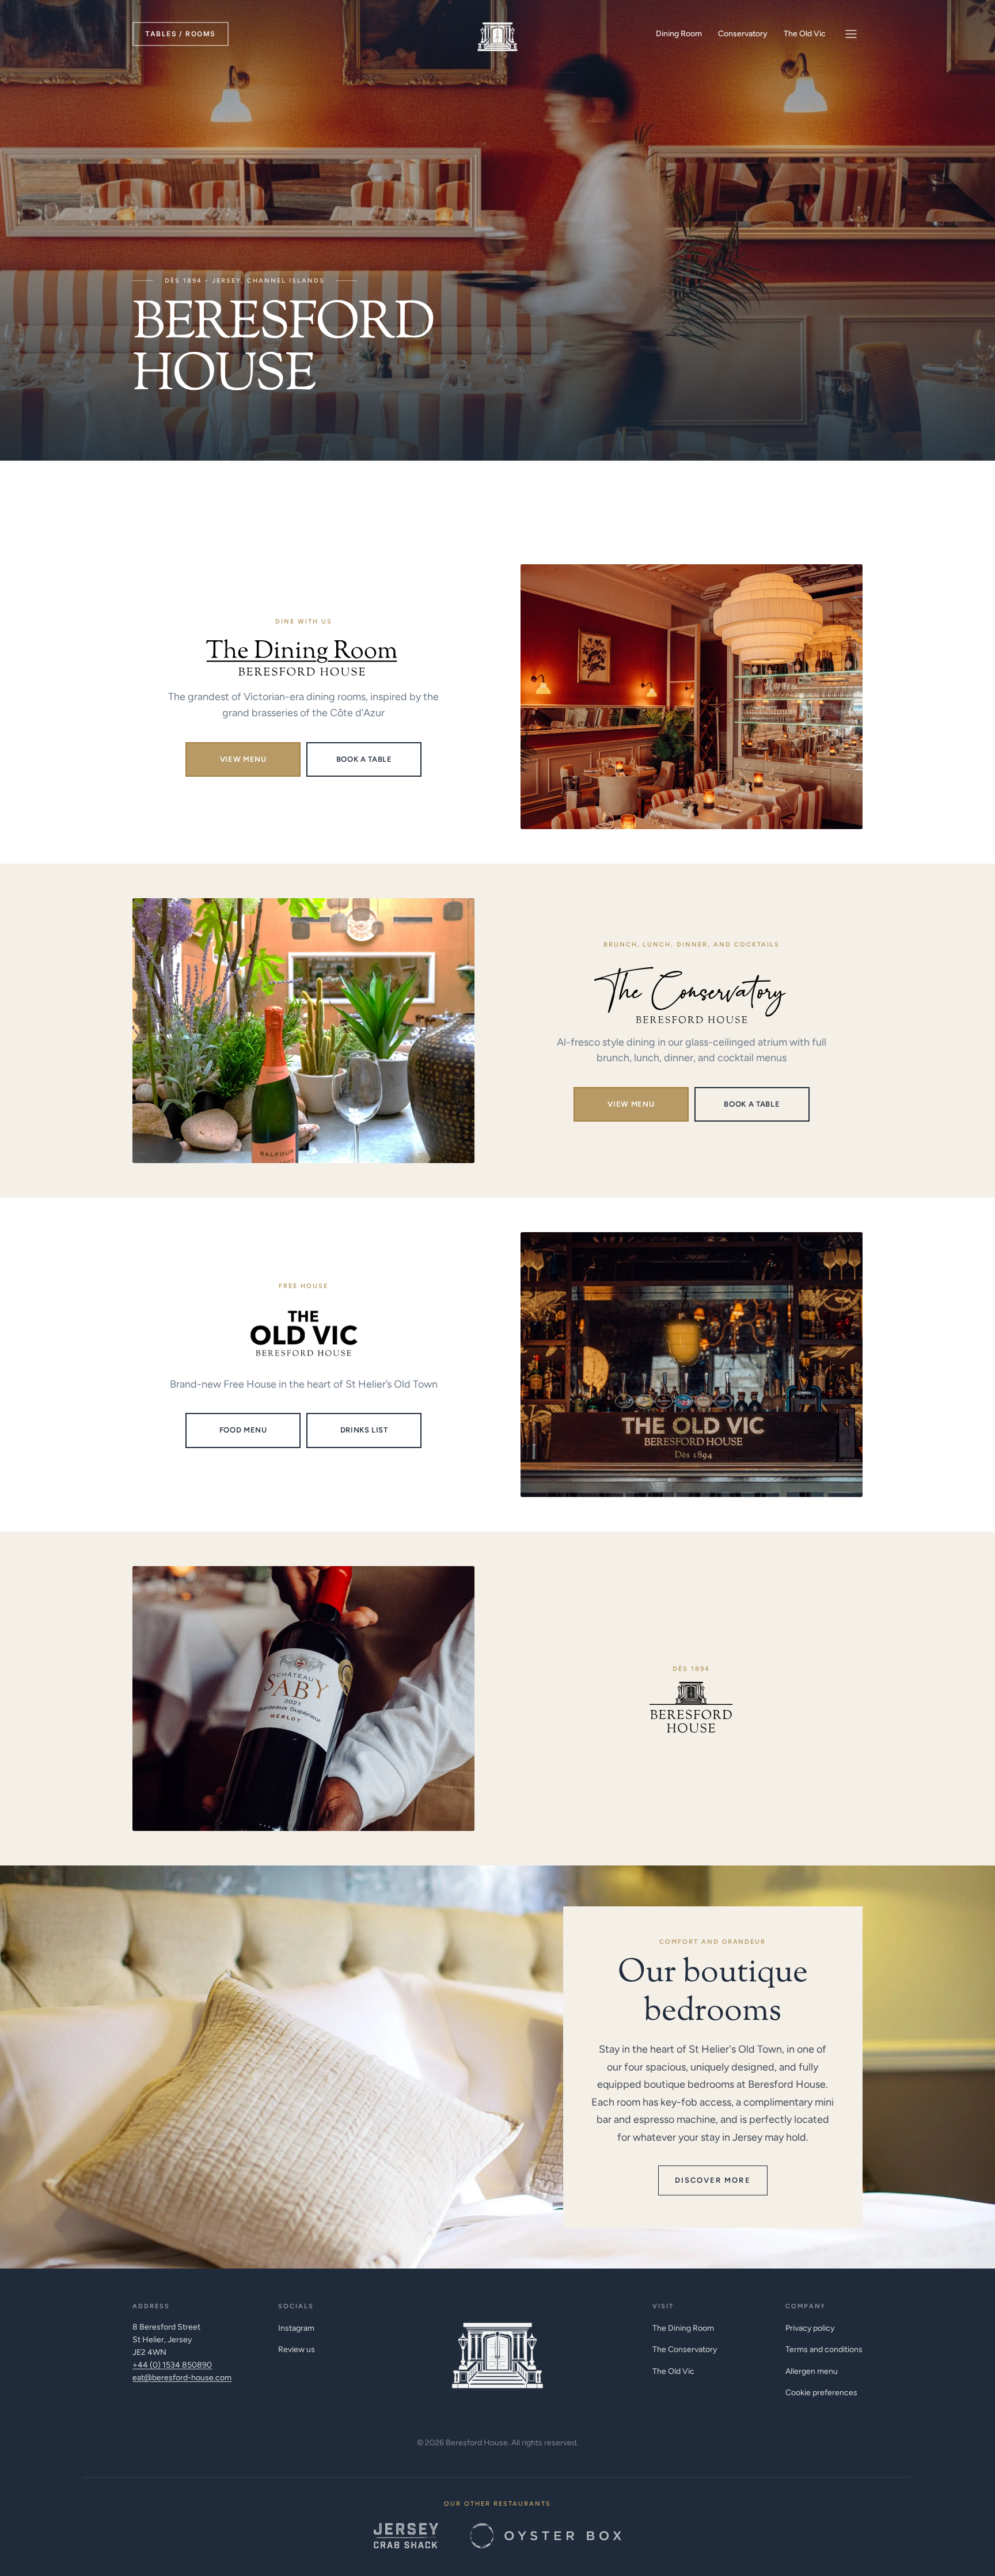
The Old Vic (805, 34)
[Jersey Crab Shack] (406, 2536)
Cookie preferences (821, 2393)
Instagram (296, 2328)
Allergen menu (812, 2371)
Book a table (364, 759)
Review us (297, 2349)
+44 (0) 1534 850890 (172, 2365)
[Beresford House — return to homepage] (498, 2349)
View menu (243, 759)
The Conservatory (685, 2349)
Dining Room (679, 34)
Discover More (713, 2180)
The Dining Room (683, 2328)
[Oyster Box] (546, 2536)
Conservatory (743, 34)
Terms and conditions (824, 2349)
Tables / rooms (180, 34)
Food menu (243, 1430)
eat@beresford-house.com (182, 2378)
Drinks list (364, 1430)
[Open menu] (851, 34)
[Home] (498, 34)
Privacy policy (810, 2328)
